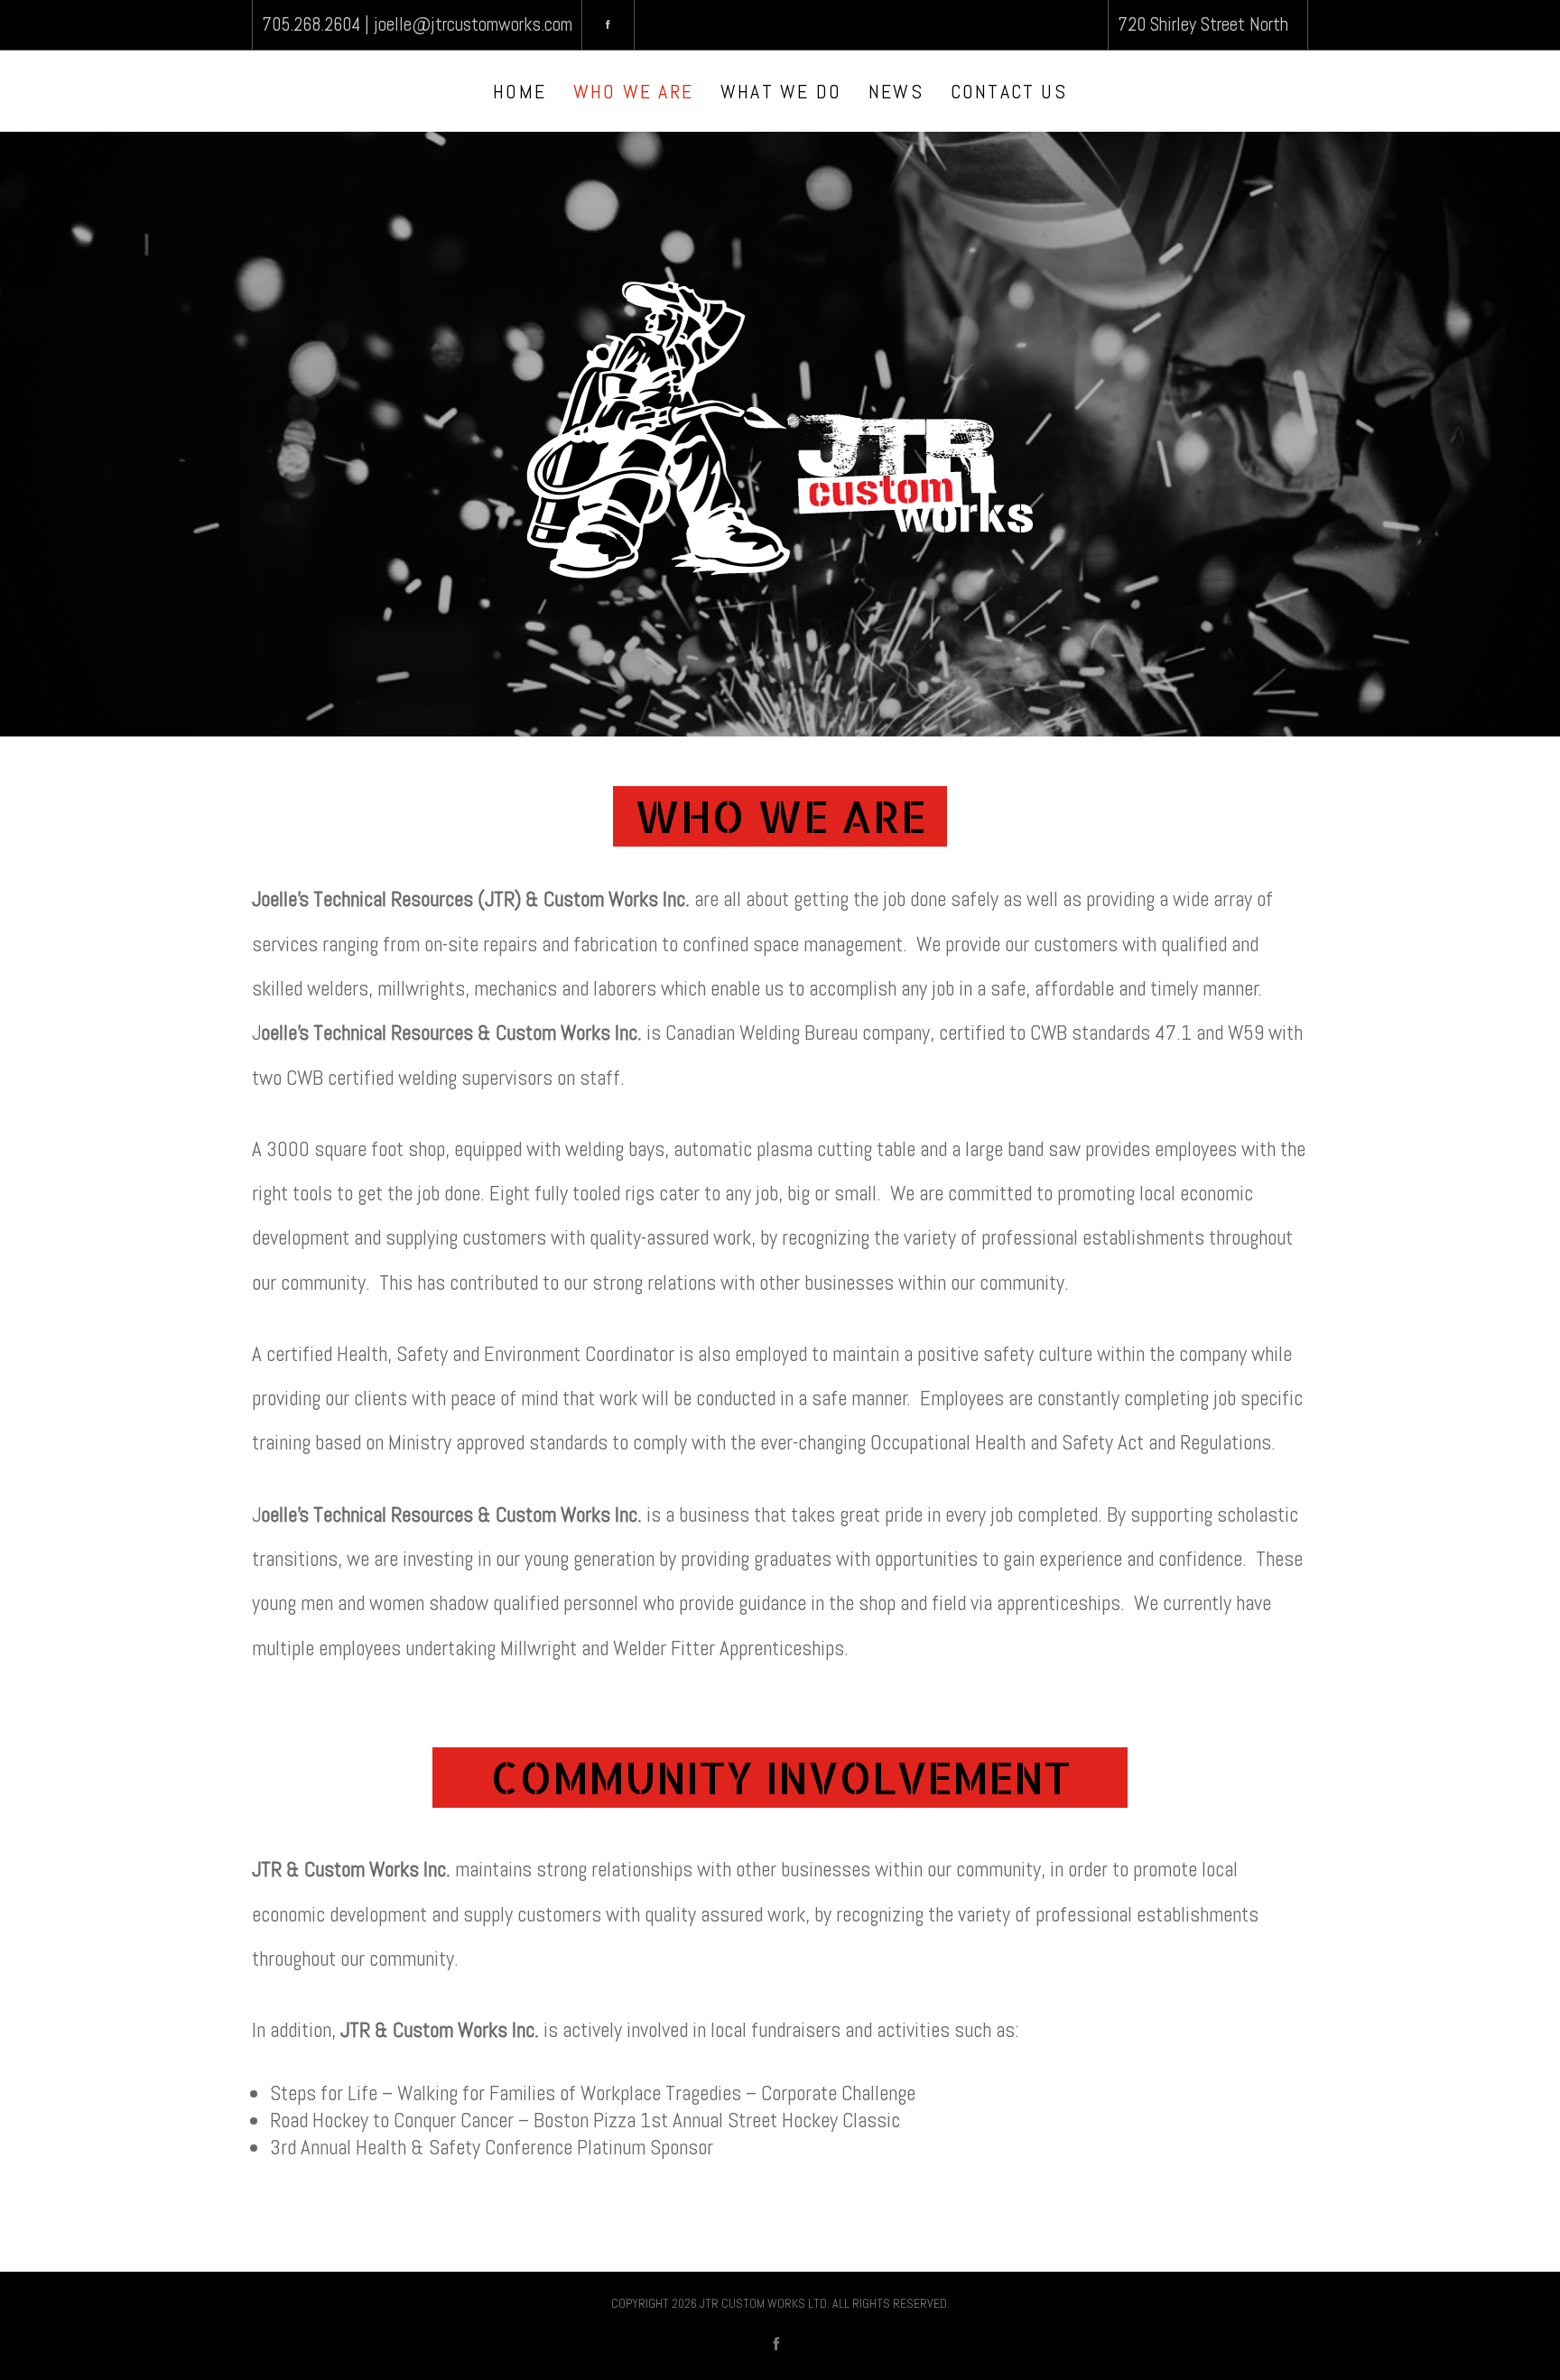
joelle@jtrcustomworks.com (473, 24)
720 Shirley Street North (1203, 24)
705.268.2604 (311, 24)
